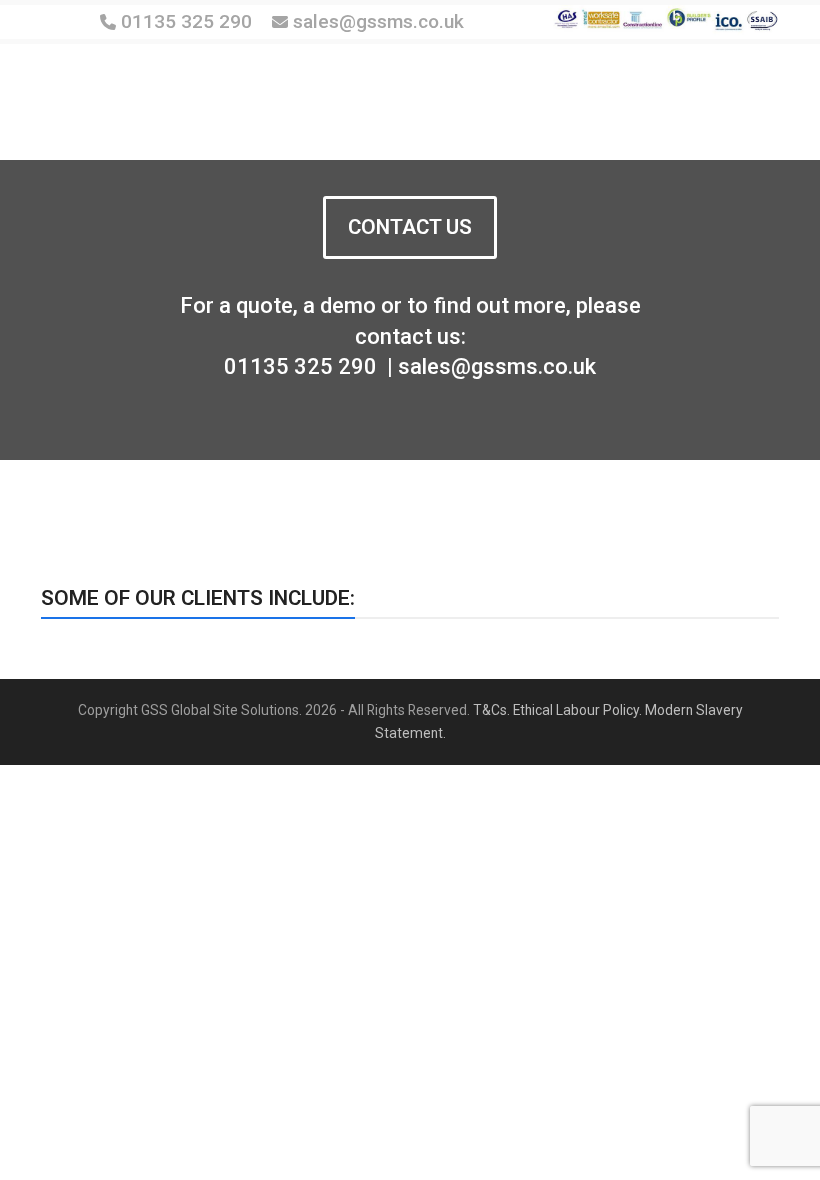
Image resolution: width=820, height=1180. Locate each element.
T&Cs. (491, 710)
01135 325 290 (186, 21)
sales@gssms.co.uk (376, 21)
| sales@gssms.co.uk (489, 366)
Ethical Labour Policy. (577, 710)
